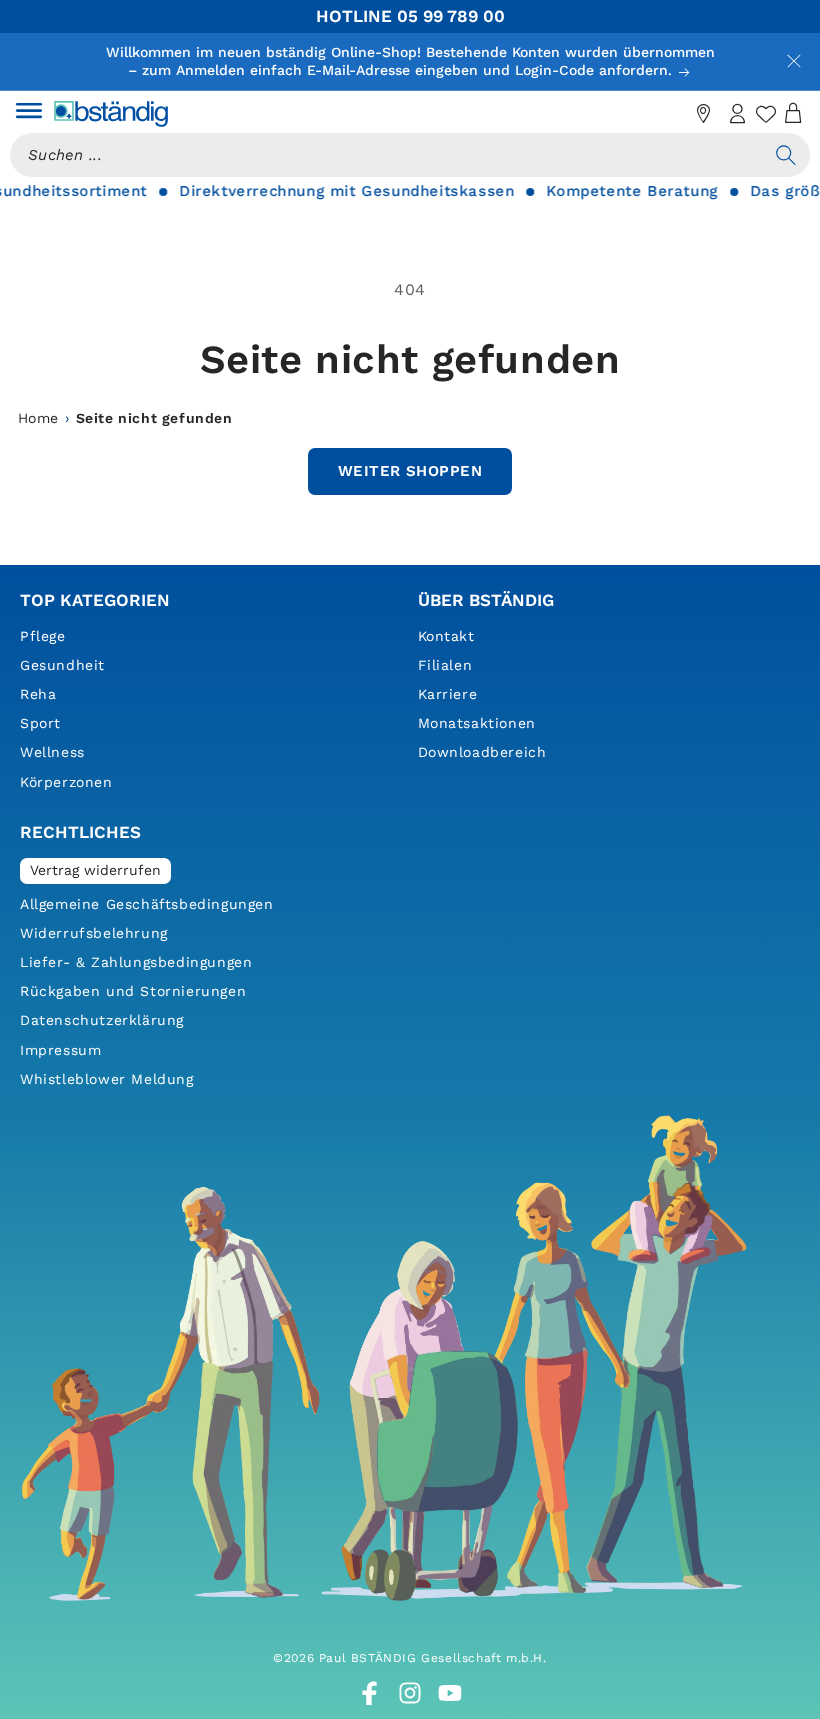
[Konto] (738, 114)
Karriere (448, 694)
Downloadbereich (482, 752)
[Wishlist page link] (766, 114)
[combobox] (386, 155)
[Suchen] (786, 155)
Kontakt (446, 636)
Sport (40, 723)
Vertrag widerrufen (95, 870)
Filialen (445, 665)
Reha (38, 694)
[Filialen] (704, 114)
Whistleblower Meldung (107, 1079)
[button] (29, 114)
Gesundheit (62, 665)
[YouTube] (450, 1693)
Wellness (52, 752)
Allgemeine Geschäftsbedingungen (147, 904)
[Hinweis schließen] (794, 61)
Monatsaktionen (477, 723)
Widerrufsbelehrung (94, 933)
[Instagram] (410, 1693)
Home (38, 418)
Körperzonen (66, 782)
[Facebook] (370, 1693)
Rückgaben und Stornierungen (133, 991)
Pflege (43, 636)
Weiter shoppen (410, 471)
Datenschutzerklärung (102, 1020)
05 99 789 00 (451, 16)
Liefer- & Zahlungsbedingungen (136, 962)
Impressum (60, 1050)
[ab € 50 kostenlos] (670, 114)
